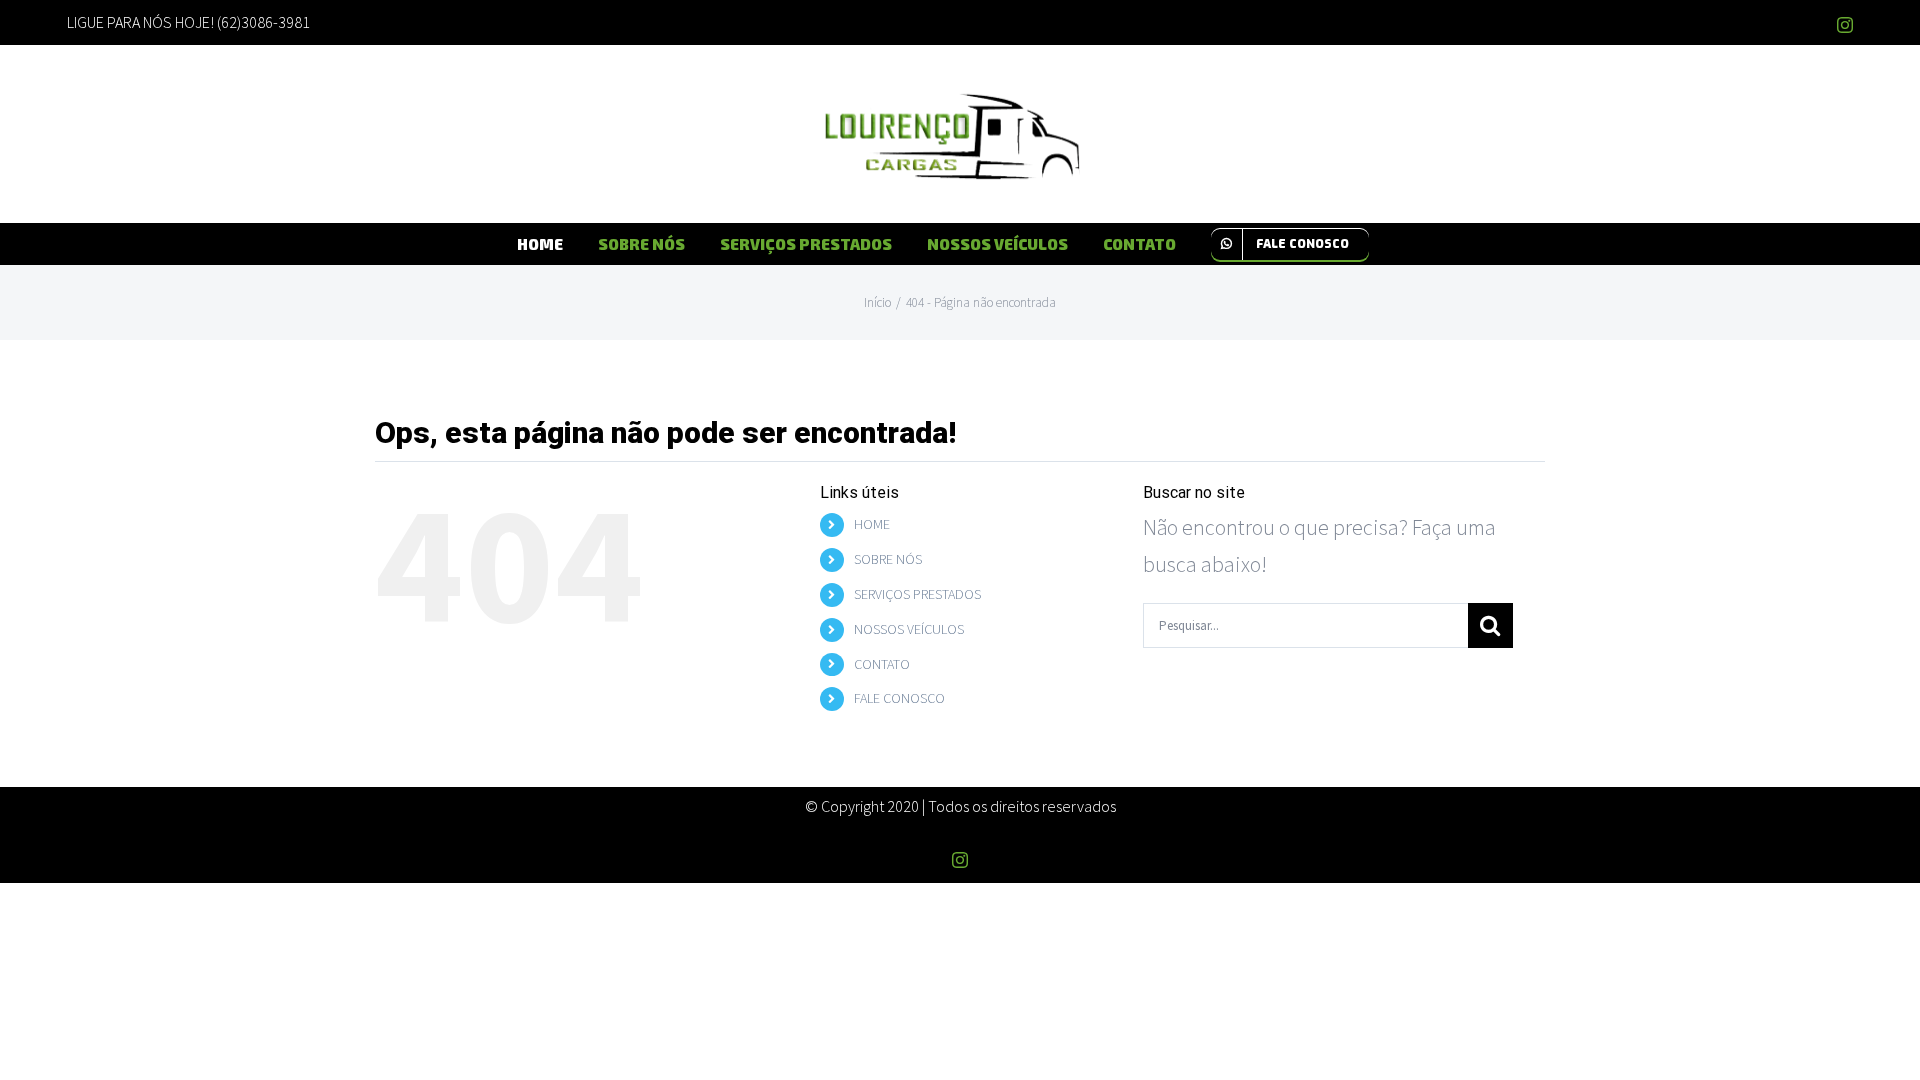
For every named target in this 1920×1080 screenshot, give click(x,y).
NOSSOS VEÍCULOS (909, 629)
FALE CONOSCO (899, 698)
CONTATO (882, 664)
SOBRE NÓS (888, 559)
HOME (872, 524)
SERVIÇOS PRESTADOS (917, 594)
